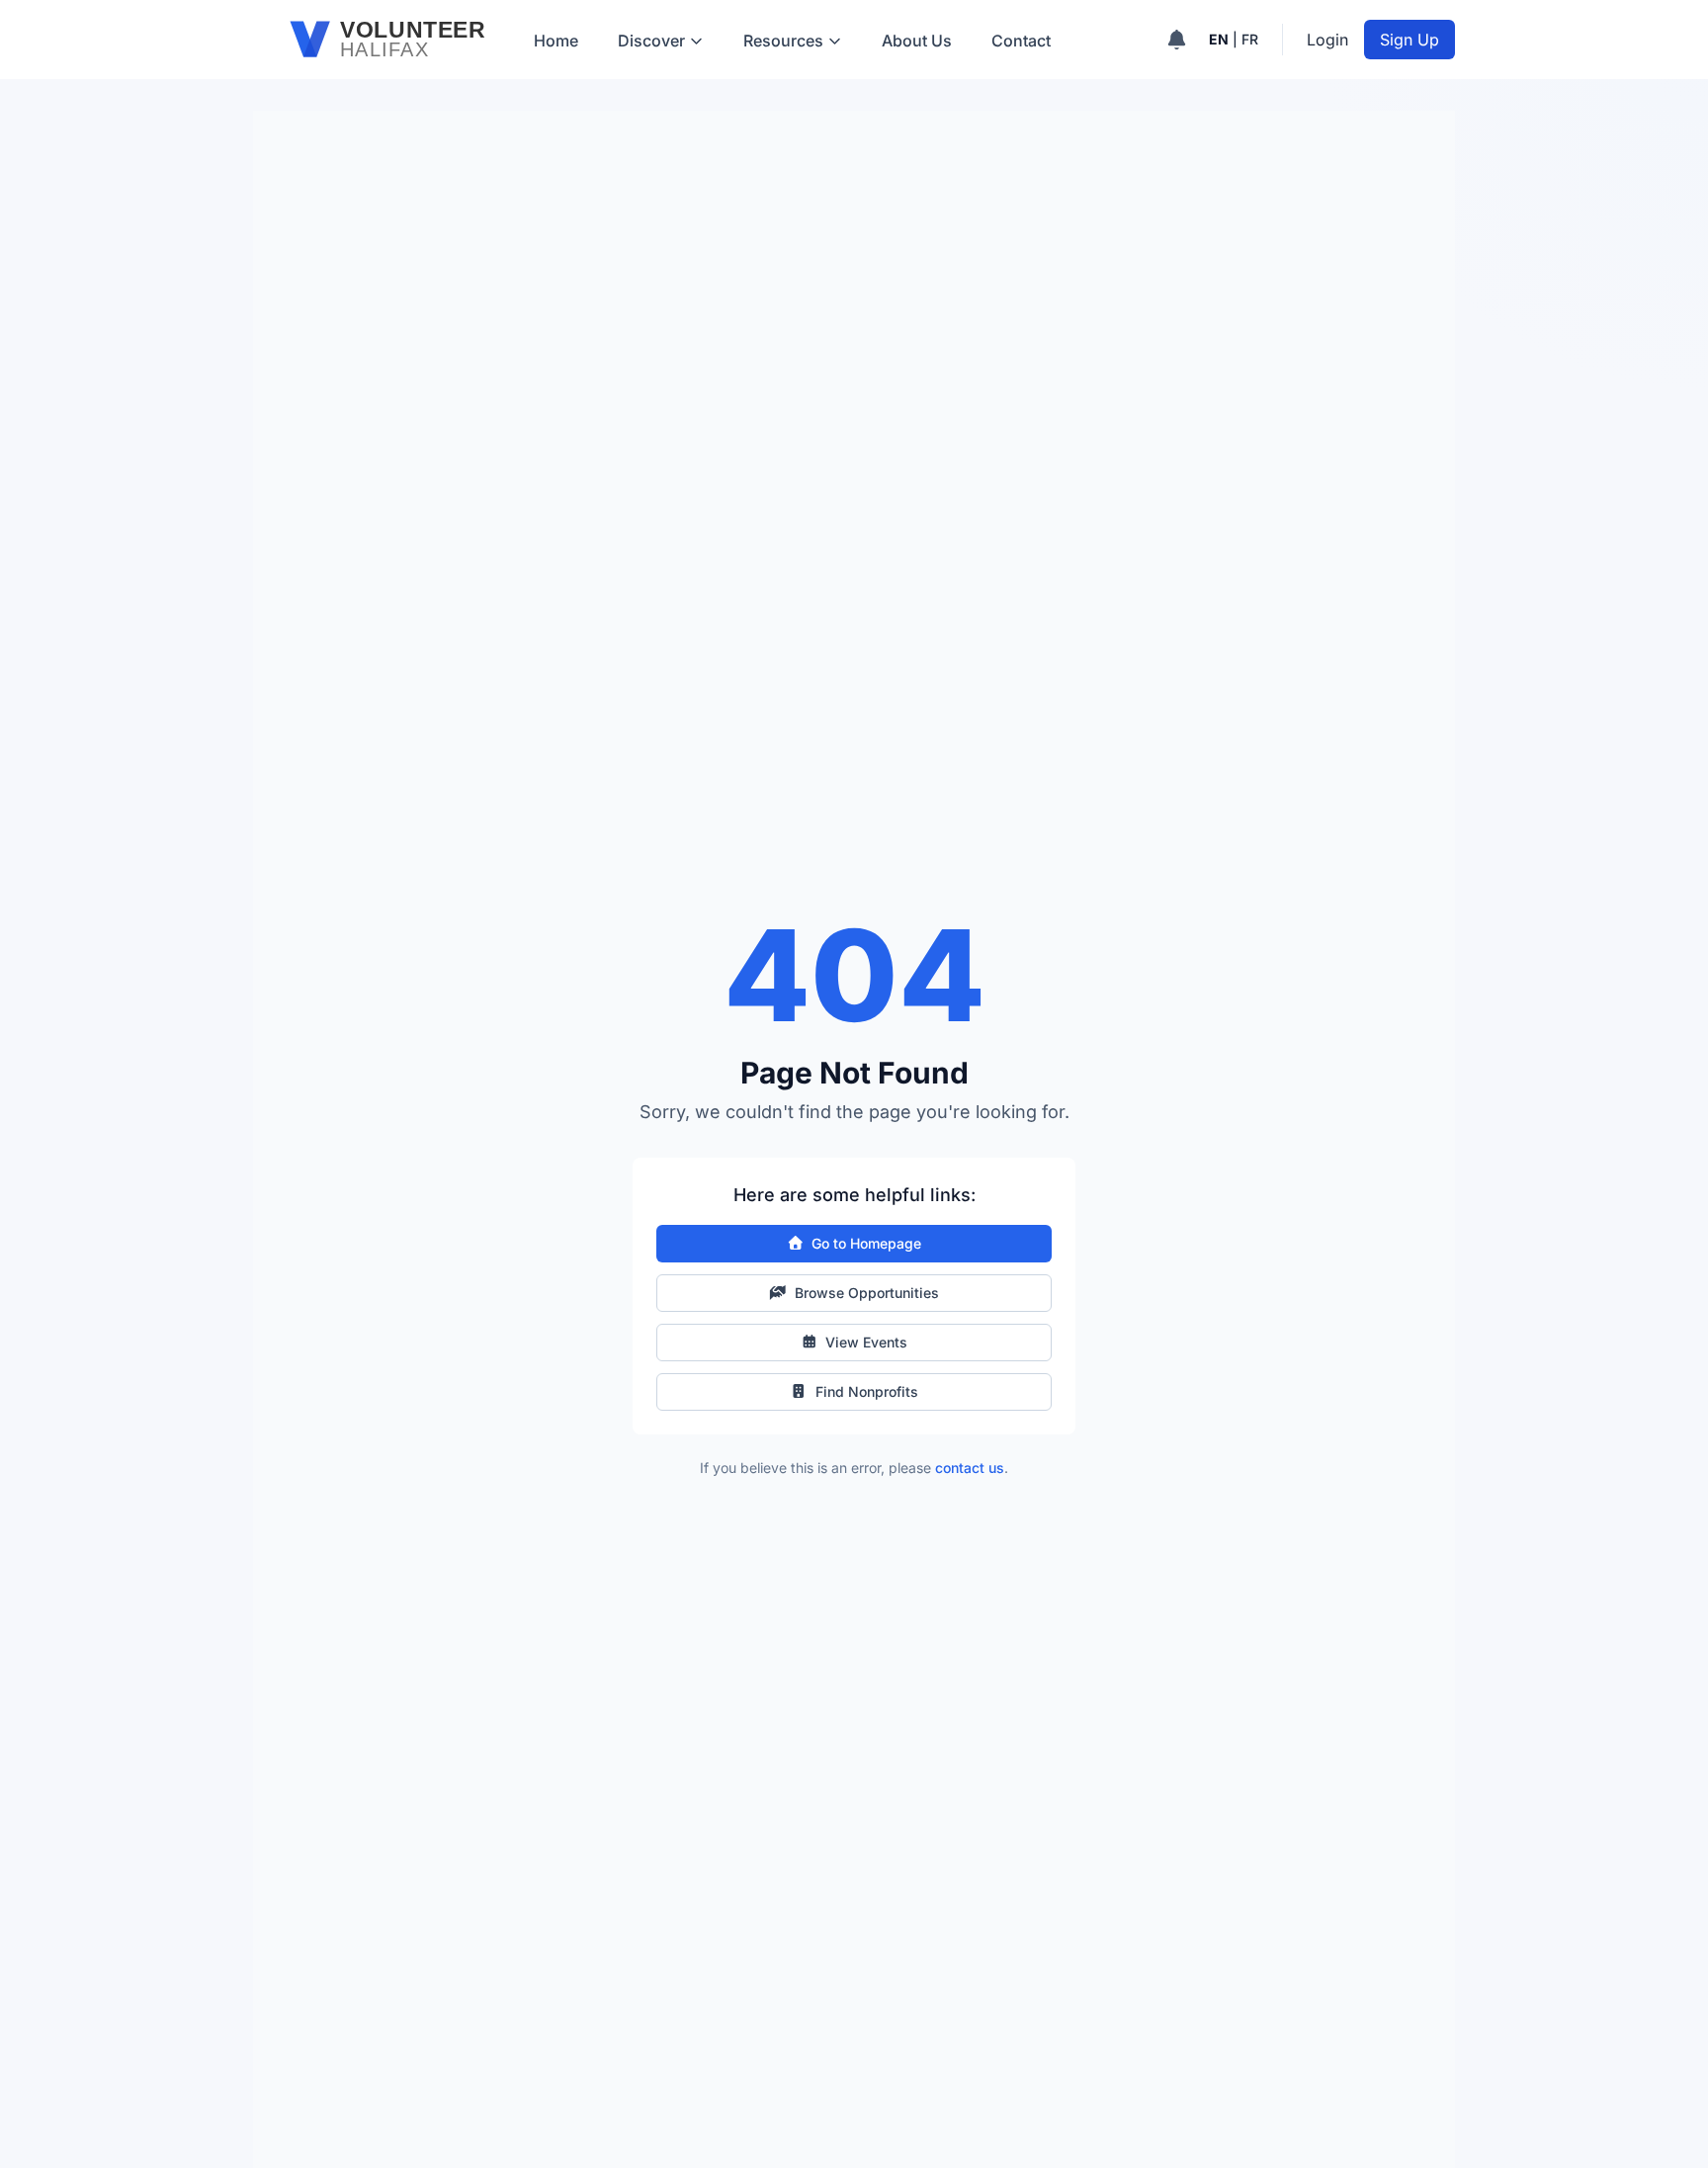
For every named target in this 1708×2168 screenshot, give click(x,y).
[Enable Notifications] (1177, 40)
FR (1250, 39)
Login (1327, 40)
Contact (1021, 41)
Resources (783, 41)
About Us (917, 41)
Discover (651, 41)
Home (556, 41)
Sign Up (1409, 40)
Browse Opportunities (867, 1293)
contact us (970, 1468)
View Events (866, 1342)
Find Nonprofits (867, 1391)
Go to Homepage (866, 1243)
